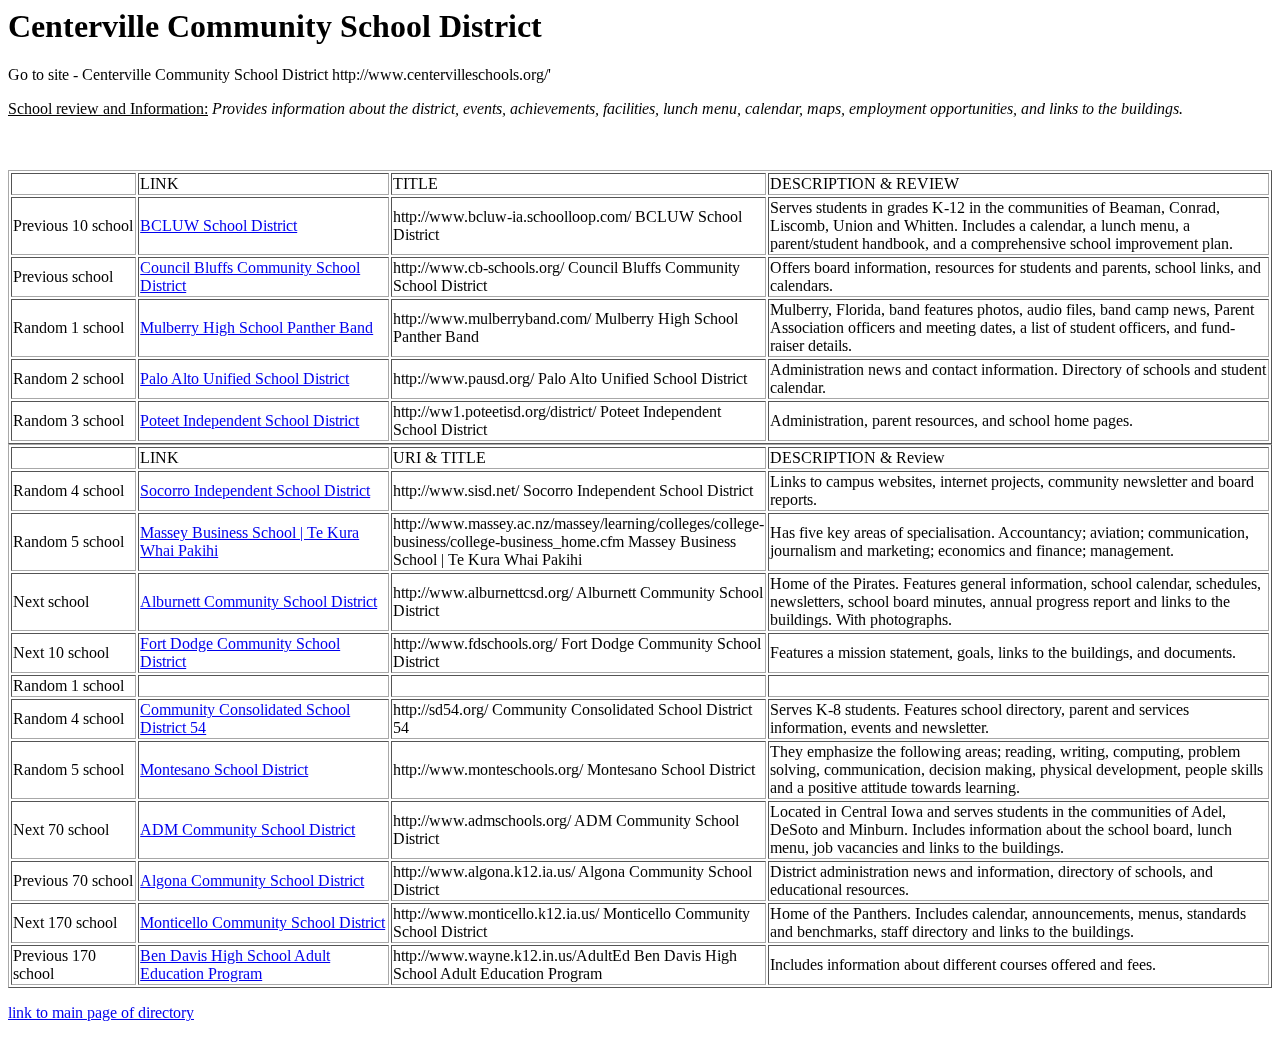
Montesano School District (224, 769)
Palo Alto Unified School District (244, 378)
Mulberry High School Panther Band (256, 327)
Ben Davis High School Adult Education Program (235, 964)
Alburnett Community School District (258, 601)
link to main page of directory (101, 1012)
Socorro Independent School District (255, 490)
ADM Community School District (247, 829)
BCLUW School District (218, 225)
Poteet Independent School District (249, 420)
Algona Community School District (252, 880)
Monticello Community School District (262, 922)
